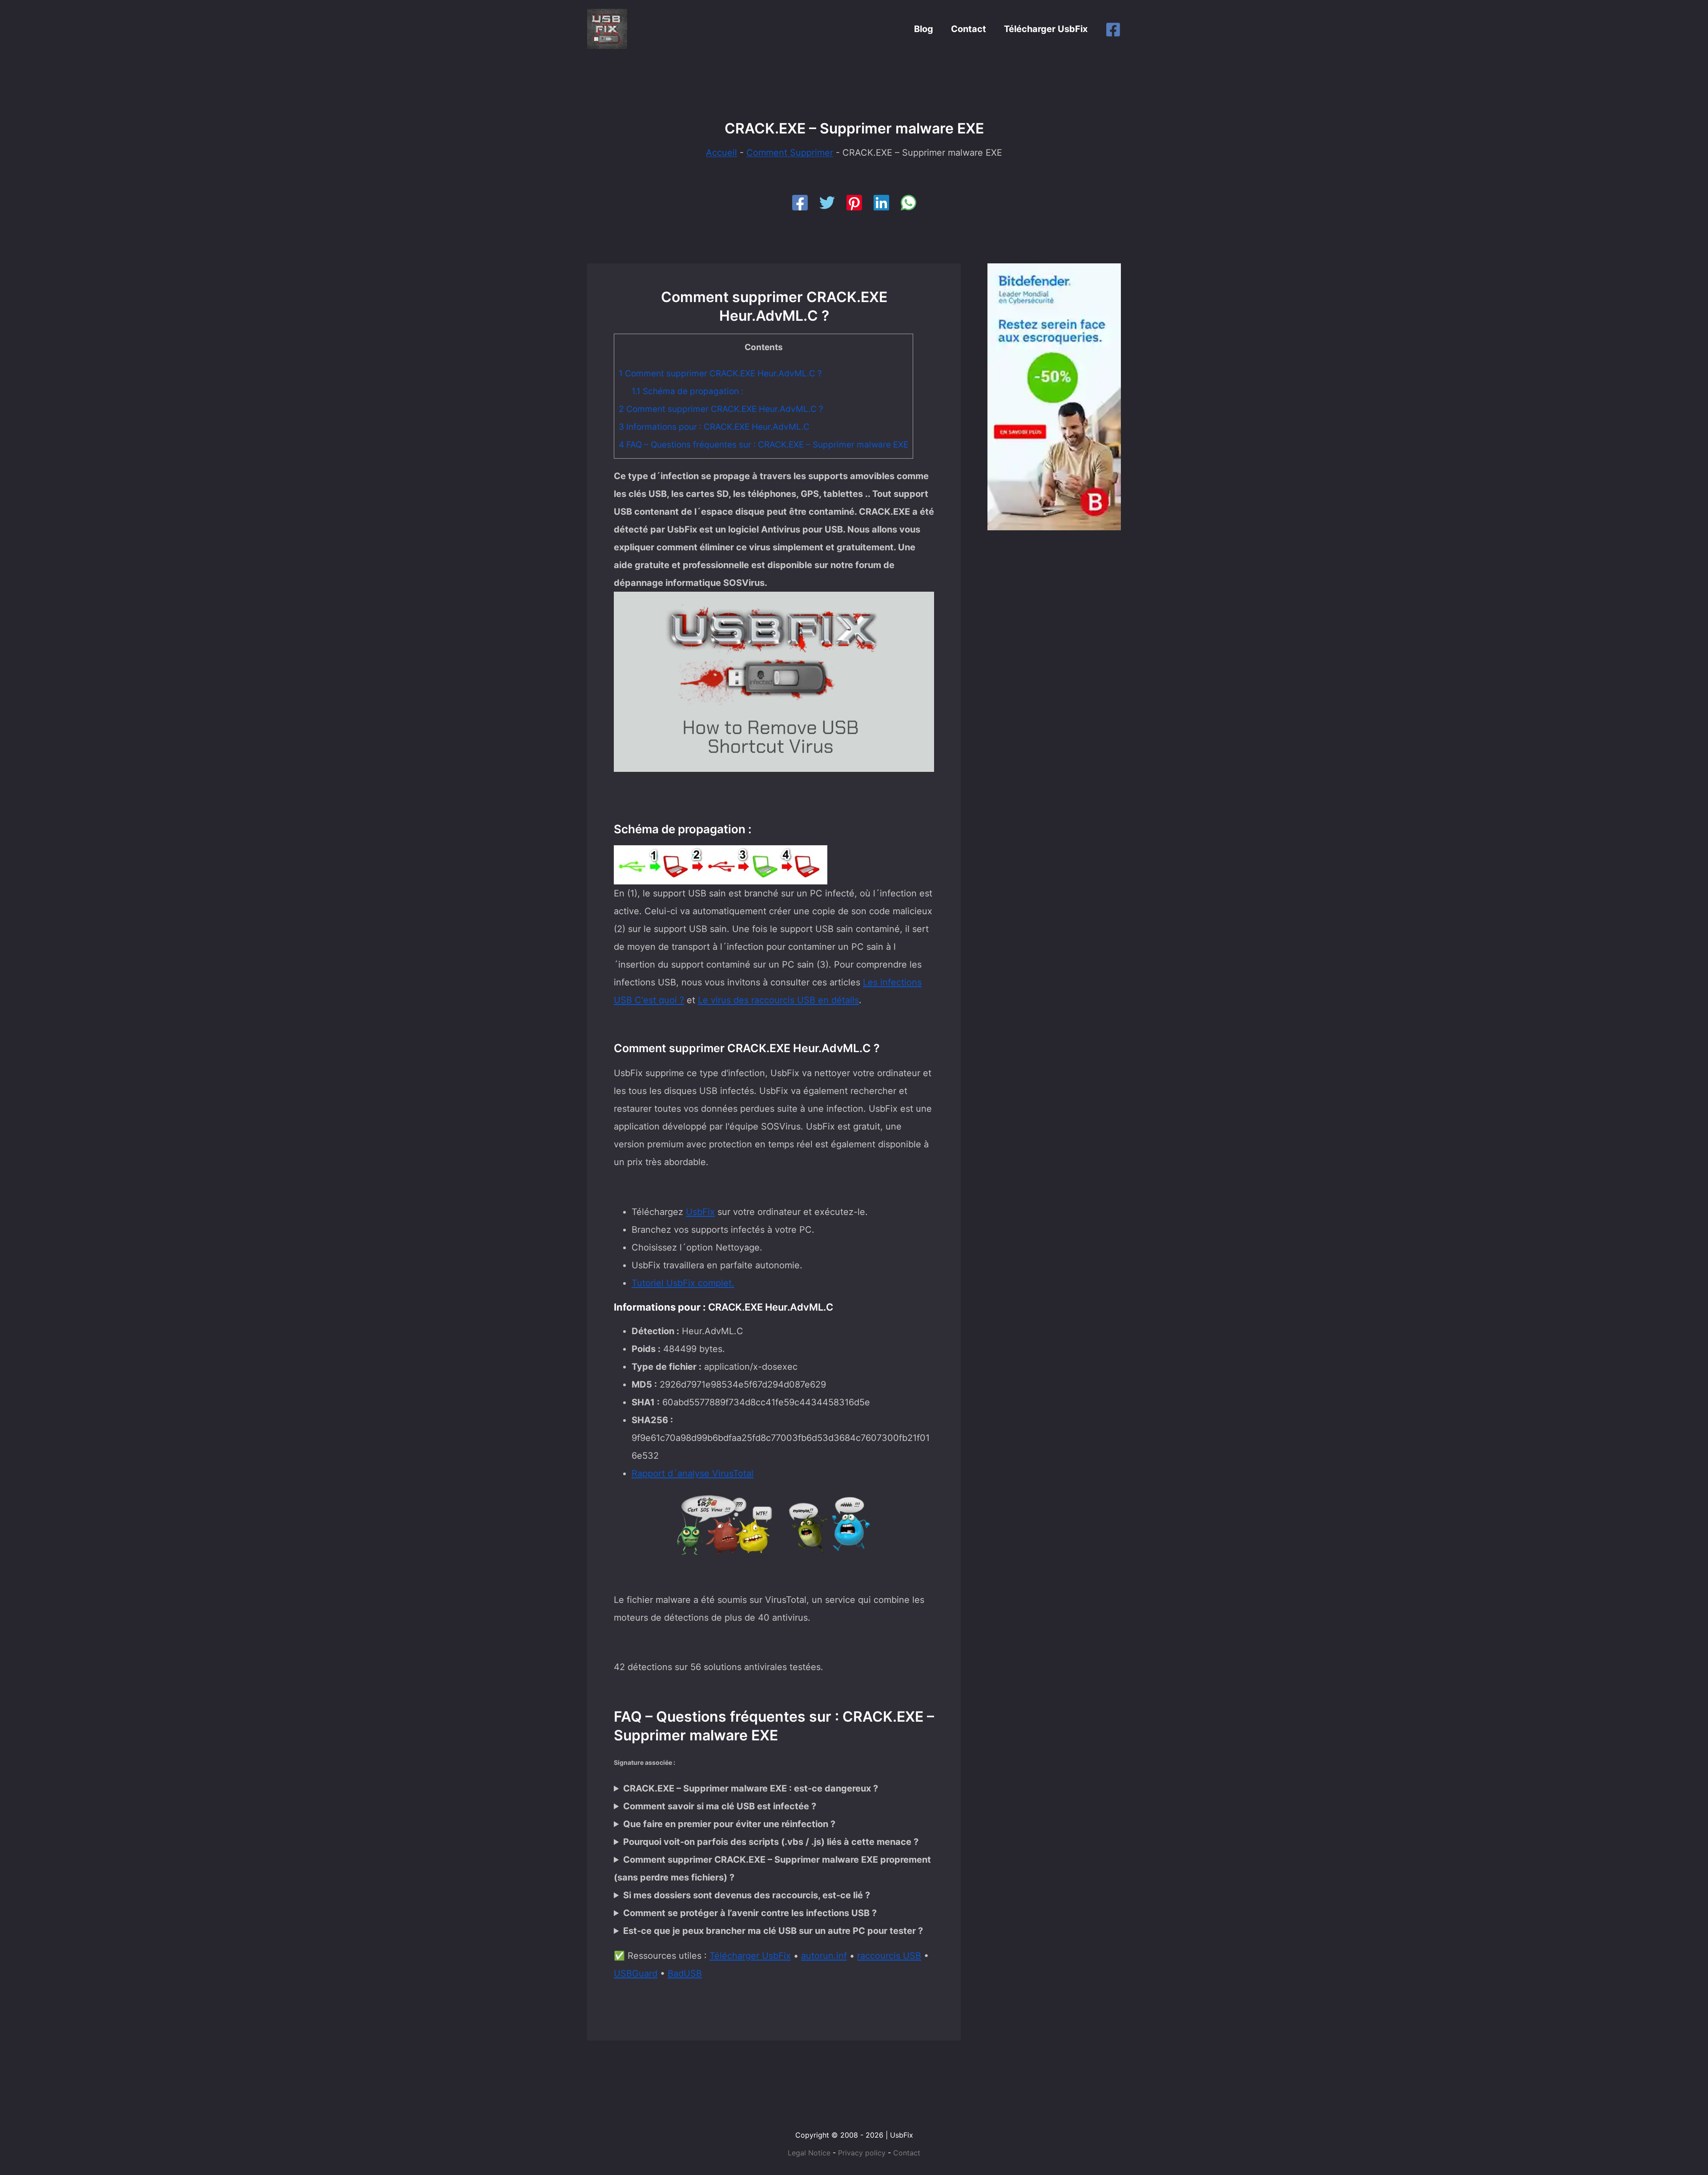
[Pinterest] (854, 203)
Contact (969, 29)
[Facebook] (1113, 30)
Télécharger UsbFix (1046, 29)
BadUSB (685, 1973)
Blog (924, 29)
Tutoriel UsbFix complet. (683, 1283)
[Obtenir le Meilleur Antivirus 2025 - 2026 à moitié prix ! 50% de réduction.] (1054, 396)
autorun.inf (824, 1956)
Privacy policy (862, 2153)
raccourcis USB (889, 1956)
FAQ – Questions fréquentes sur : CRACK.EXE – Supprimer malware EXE (763, 445)
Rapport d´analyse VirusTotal (693, 1473)
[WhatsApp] (908, 203)
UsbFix (700, 1212)
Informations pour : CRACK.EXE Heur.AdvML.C (714, 427)
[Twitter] (827, 203)
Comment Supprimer (790, 153)
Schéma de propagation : (687, 391)
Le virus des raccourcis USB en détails (778, 1000)
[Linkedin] (881, 203)
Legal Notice (809, 2153)
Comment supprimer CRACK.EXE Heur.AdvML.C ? (720, 373)
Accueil (721, 153)
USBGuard (636, 1973)
